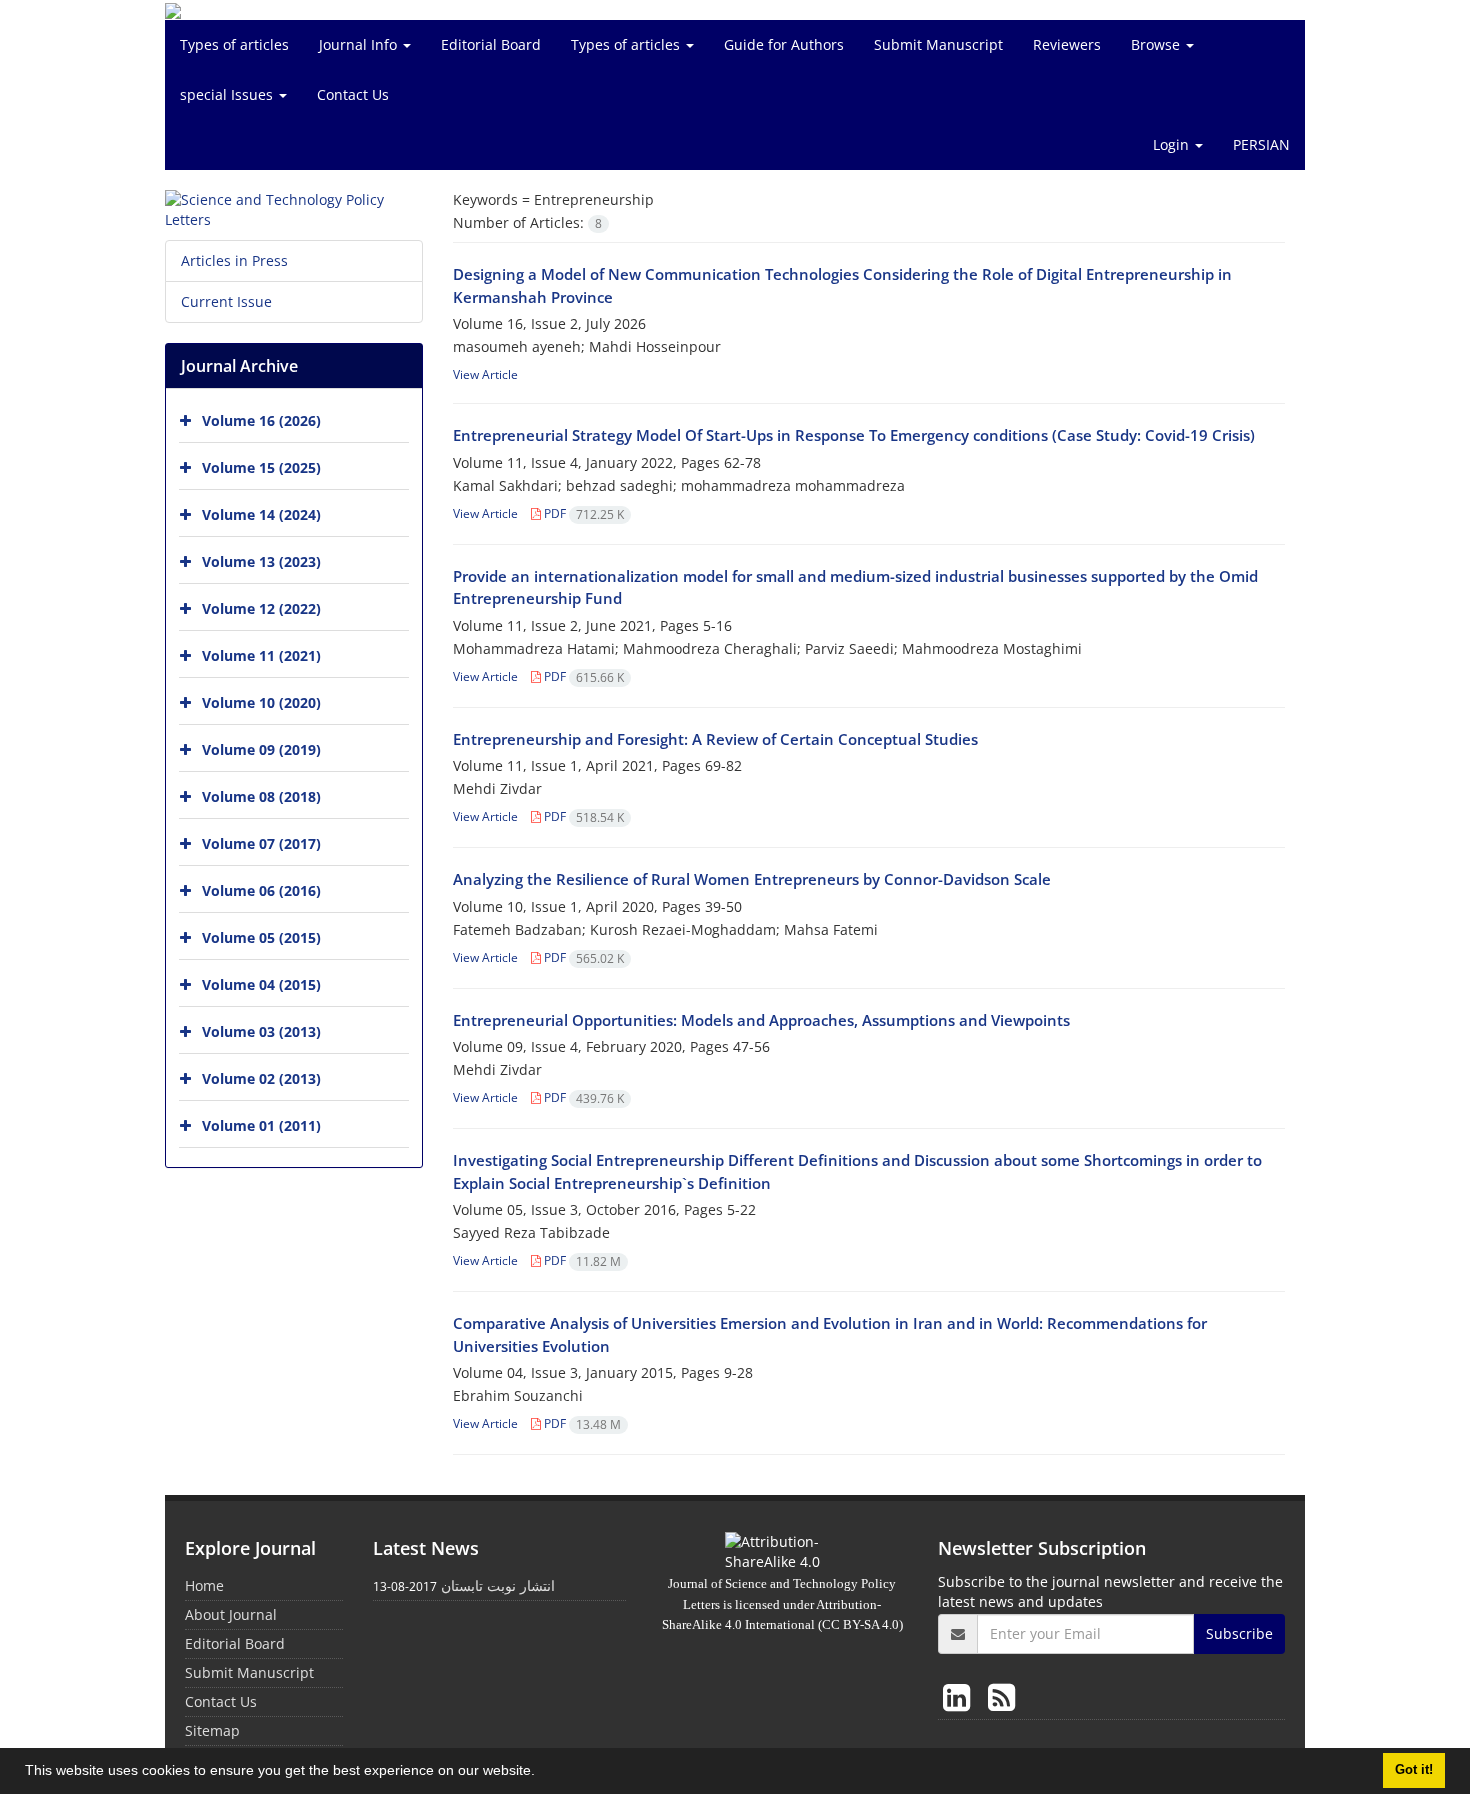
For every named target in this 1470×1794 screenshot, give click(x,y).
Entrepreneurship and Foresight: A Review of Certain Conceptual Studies (715, 739)
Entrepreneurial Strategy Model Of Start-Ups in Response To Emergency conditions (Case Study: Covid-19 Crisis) (854, 435)
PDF (582, 513)
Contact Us (353, 94)
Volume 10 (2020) (261, 702)
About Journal (231, 1614)
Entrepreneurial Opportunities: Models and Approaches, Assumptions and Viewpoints (761, 1020)
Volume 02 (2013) (261, 1078)
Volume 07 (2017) (261, 843)
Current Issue (226, 301)
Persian (1261, 144)
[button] (542, 1773)
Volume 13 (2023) (261, 561)
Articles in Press (234, 260)
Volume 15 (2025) (261, 467)
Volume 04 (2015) (261, 984)
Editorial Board (491, 44)
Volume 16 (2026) (261, 420)
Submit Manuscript (938, 44)
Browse (1157, 44)
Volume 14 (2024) (261, 514)
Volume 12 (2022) (261, 608)
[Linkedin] (960, 1696)
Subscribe (1239, 1633)
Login (1173, 144)
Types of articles (234, 44)
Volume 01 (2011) (261, 1125)
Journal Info (360, 44)
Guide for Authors (784, 44)
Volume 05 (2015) (261, 937)
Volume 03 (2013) (261, 1031)
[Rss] (1001, 1696)
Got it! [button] (1414, 1770)
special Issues (228, 94)
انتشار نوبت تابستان (498, 1585)
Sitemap (212, 1730)
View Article (485, 374)
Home (204, 1585)
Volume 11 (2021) (261, 655)
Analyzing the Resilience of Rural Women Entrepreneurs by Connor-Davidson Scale (752, 879)
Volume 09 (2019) (261, 749)
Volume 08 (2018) (261, 796)
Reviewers (1067, 44)
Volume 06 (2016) (261, 890)
